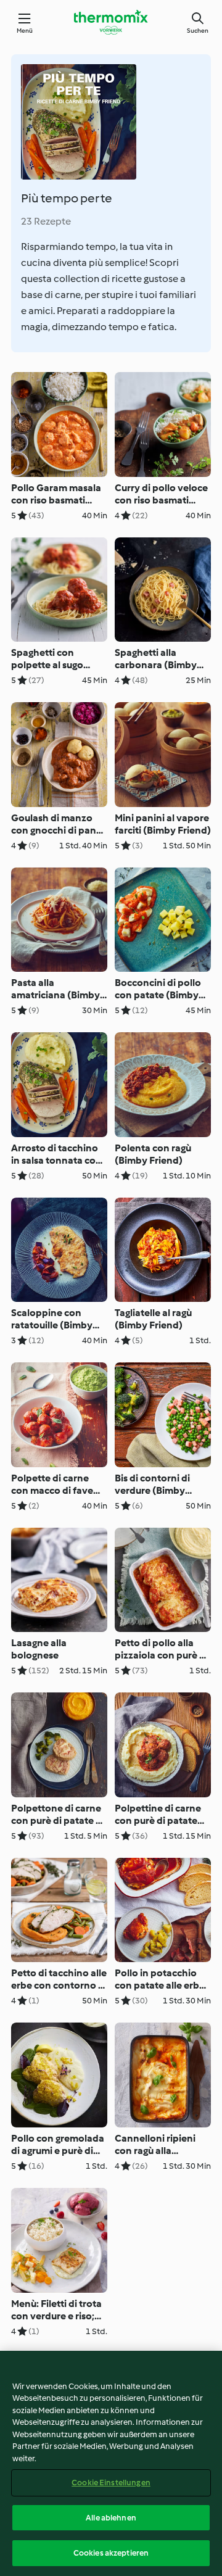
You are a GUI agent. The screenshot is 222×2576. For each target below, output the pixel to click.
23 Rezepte (46, 221)
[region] (111, 2463)
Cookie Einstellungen (111, 2483)
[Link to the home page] (111, 22)
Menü (25, 31)
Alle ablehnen (111, 2518)
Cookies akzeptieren (111, 2553)
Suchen (198, 31)
